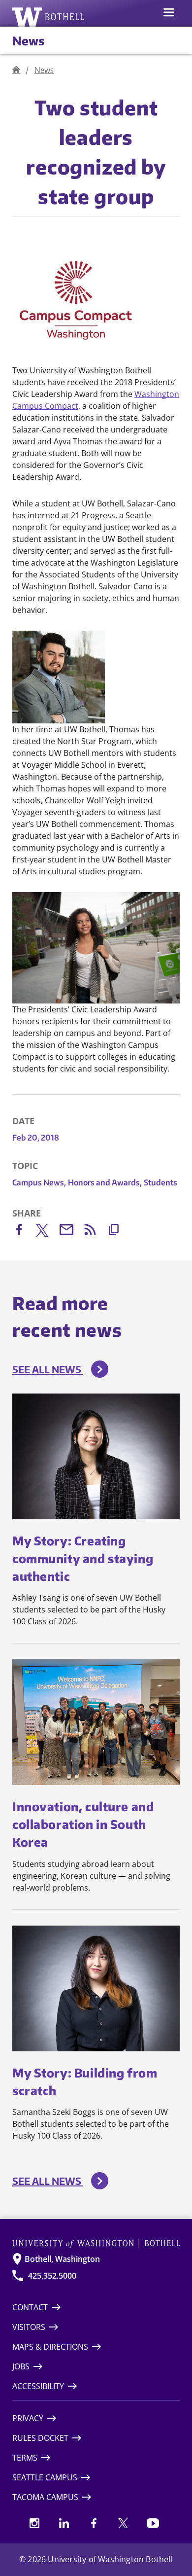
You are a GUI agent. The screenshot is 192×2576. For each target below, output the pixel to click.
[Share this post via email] (71, 1232)
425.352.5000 (52, 2276)
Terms (25, 2458)
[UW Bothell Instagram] (34, 2523)
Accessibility (38, 2386)
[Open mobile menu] (169, 13)
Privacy (28, 2418)
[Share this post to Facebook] (24, 1232)
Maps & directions (50, 2347)
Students (160, 1182)
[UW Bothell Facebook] (94, 2523)
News (28, 40)
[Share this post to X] (48, 1232)
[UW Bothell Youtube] (153, 2523)
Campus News (39, 1182)
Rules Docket (40, 2438)
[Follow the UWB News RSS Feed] (95, 1232)
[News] (16, 70)
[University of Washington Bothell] (48, 17)
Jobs (21, 2366)
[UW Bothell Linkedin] (64, 2523)
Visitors (29, 2327)
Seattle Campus (45, 2477)
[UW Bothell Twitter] (123, 2523)
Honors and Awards (105, 1182)
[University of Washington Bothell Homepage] (96, 2243)
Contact (30, 2307)
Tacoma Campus (45, 2497)
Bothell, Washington (62, 2259)
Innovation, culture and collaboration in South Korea (83, 1824)
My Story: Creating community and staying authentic (83, 1558)
